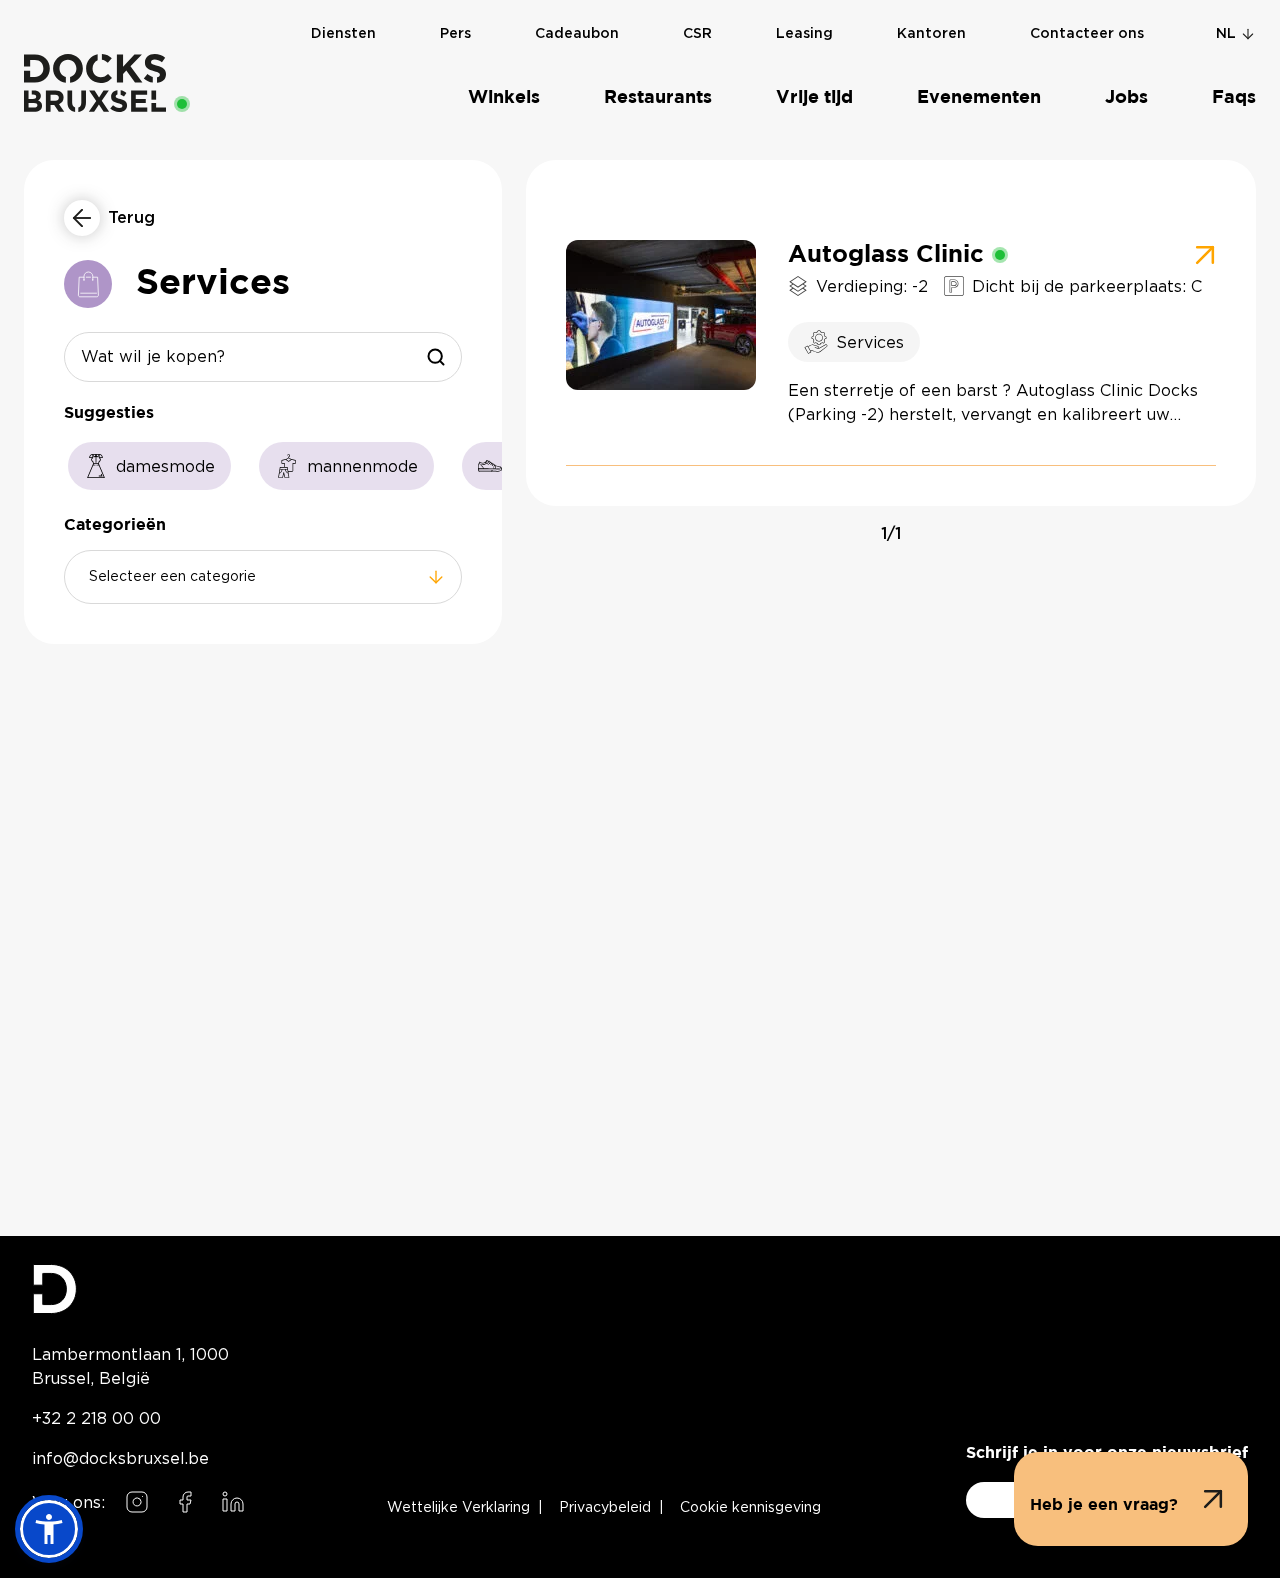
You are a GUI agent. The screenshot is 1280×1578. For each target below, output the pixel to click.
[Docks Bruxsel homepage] (140, 1289)
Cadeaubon (577, 34)
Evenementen (979, 98)
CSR (697, 34)
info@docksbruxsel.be (120, 1458)
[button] (1131, 1499)
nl (1226, 34)
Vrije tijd (814, 98)
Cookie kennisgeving (750, 1508)
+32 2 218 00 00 (96, 1418)
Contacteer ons (1087, 34)
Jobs (1126, 98)
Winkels (504, 98)
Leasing (804, 34)
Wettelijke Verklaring (458, 1508)
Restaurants (658, 98)
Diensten (343, 34)
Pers (455, 34)
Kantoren (931, 34)
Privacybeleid (605, 1508)
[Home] (95, 83)
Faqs (1234, 98)
